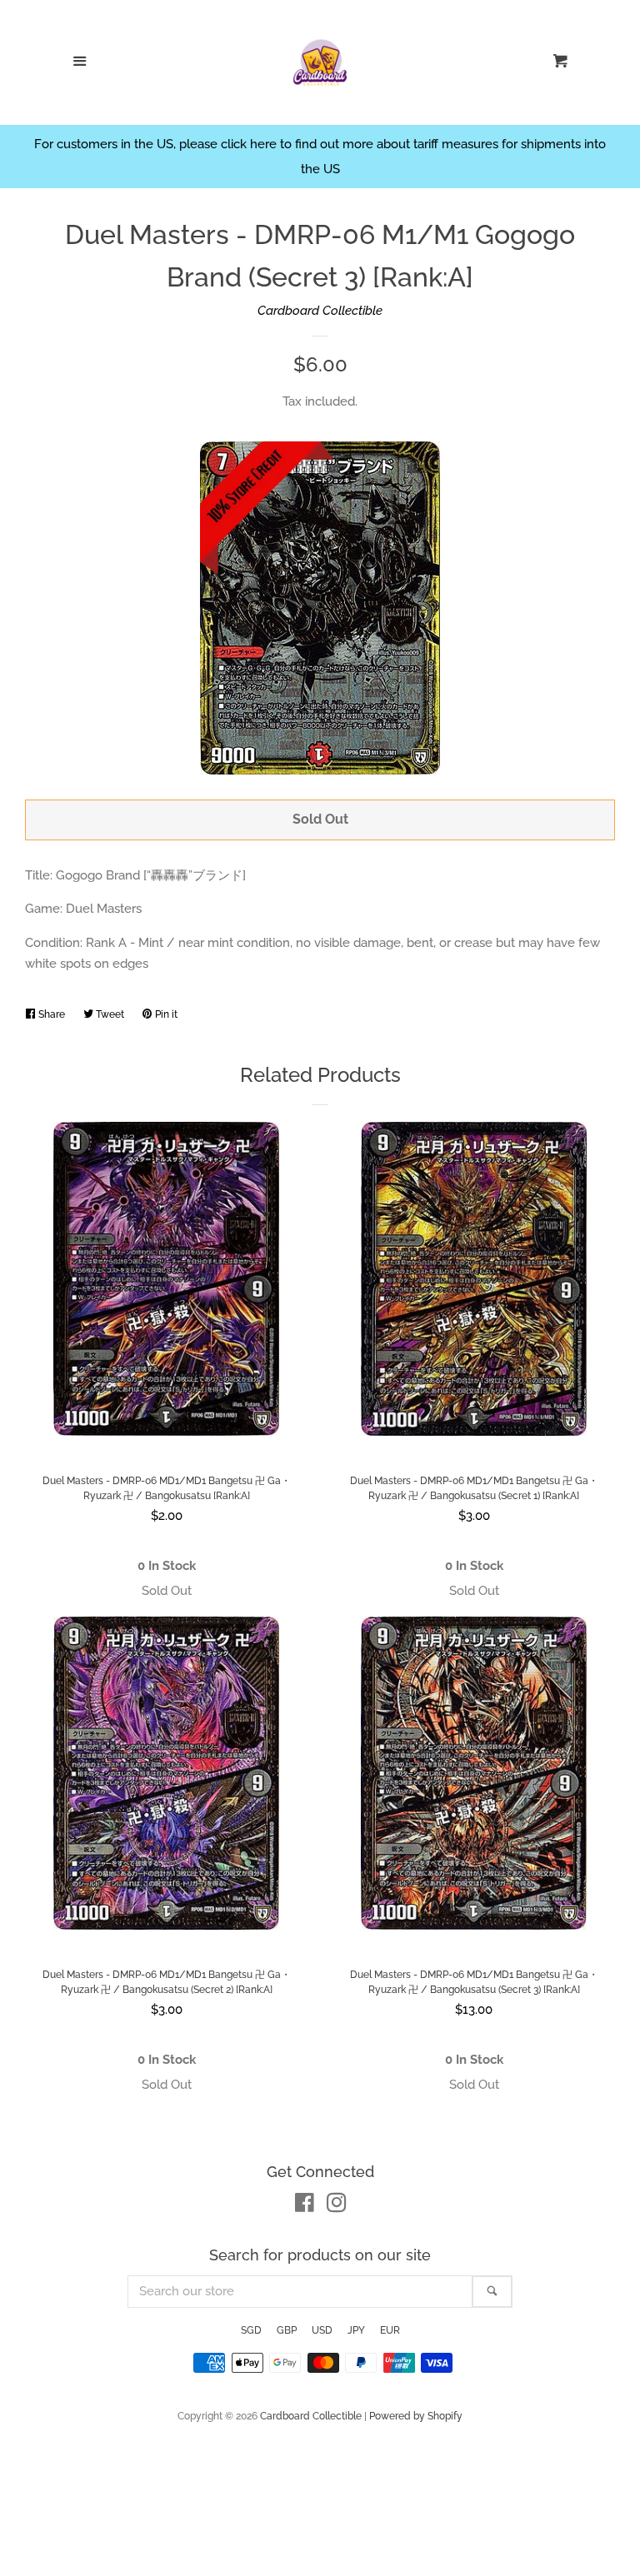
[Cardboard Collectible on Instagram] (337, 2206)
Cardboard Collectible (320, 311)
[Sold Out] (166, 1591)
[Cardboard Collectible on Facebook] (305, 2206)
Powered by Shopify (416, 2416)
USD (322, 2330)
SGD (251, 2330)
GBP (287, 2330)
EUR (390, 2330)
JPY (356, 2330)
